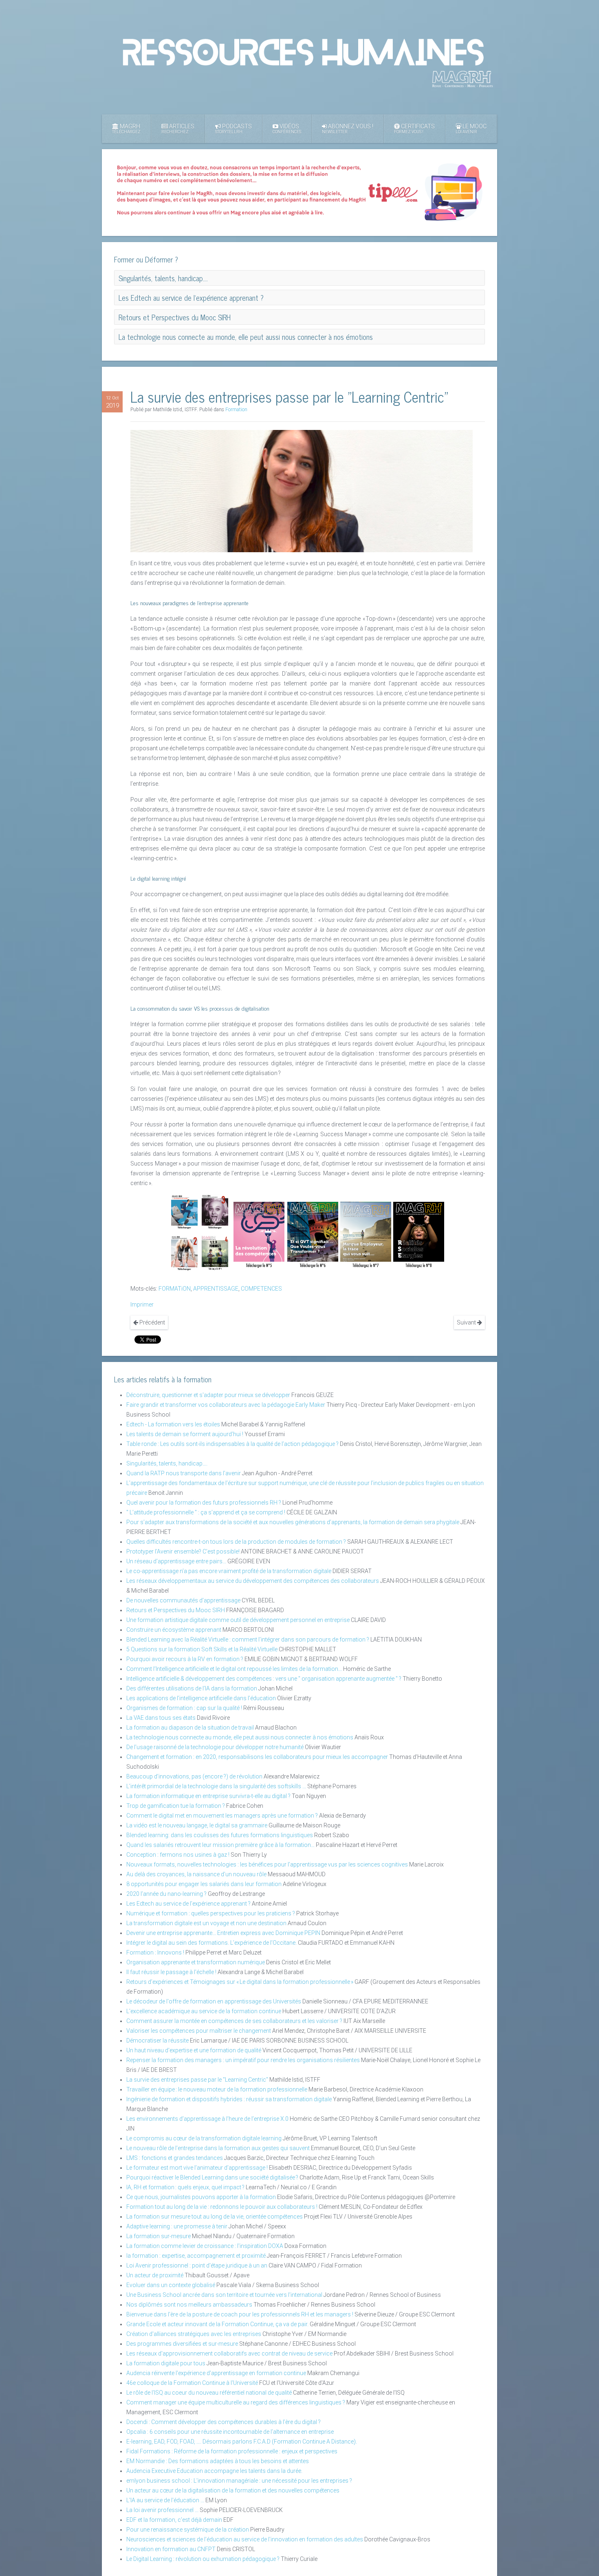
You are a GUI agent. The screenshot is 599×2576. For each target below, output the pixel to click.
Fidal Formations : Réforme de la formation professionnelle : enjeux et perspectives (232, 2451)
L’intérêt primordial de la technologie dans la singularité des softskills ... (216, 1786)
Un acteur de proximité (155, 2275)
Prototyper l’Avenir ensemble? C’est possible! (183, 1551)
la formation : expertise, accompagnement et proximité (196, 2256)
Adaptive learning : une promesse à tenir (177, 2226)
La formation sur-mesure (159, 2236)
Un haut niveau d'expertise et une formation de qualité (194, 2050)
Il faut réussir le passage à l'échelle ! (171, 1972)
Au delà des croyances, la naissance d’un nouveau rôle (196, 1874)
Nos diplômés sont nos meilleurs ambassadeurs (189, 2305)
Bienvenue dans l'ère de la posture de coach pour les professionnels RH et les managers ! (240, 2314)
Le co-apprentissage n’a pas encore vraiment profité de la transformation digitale (229, 1571)
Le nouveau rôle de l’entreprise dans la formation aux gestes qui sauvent (218, 2148)
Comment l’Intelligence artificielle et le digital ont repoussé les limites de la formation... (234, 1669)
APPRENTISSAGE (216, 1289)
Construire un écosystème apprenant (174, 1630)
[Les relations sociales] (184, 1253)
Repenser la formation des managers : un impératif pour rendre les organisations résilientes (243, 2060)
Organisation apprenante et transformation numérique (196, 1962)
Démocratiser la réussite (157, 2041)
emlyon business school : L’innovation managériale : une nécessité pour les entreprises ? (239, 2481)
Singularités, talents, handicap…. (167, 1463)
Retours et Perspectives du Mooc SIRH (176, 1610)
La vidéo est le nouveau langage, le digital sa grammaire (197, 1825)
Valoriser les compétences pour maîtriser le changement (199, 2031)
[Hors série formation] (419, 1235)
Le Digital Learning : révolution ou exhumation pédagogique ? (203, 2559)
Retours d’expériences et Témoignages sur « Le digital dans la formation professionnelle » (240, 1982)
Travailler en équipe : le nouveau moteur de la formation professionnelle (217, 2089)
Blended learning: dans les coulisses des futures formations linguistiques (220, 1835)
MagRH (126, 129)
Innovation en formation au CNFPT (172, 2549)
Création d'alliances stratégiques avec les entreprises (194, 2334)
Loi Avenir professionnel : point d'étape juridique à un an (197, 2265)
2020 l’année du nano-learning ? (166, 1894)
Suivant (467, 1322)
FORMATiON (175, 1289)
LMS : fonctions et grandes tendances (175, 2158)
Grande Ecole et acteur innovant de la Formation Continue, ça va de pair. (217, 2324)
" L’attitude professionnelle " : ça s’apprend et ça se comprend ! (206, 1512)
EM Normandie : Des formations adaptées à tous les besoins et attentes (218, 2461)
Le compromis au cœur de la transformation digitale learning (204, 2138)
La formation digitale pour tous (166, 2363)
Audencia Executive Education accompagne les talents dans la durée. (214, 2471)
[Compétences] (259, 1235)
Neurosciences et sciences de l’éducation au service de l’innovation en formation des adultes (245, 2539)
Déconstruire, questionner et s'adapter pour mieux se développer (208, 1395)
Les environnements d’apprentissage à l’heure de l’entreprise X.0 (207, 2119)
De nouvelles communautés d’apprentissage (183, 1600)
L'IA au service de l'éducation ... (166, 2500)
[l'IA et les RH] (184, 1212)
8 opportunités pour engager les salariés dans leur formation (204, 1884)
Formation (236, 410)
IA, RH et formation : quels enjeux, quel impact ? (185, 2187)
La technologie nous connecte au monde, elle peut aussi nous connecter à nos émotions (240, 1737)
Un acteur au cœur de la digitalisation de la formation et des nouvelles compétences (233, 2490)
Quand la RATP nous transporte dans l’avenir (184, 1473)
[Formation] (215, 1253)
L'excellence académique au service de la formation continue (204, 2011)
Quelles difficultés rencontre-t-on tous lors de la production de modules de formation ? (236, 1542)
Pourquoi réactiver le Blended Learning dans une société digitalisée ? (212, 2177)
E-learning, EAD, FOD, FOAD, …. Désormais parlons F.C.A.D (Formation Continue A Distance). (242, 2442)
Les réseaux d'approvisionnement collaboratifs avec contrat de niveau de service (229, 2353)
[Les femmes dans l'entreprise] (215, 1212)
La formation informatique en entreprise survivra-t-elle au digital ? (209, 1796)
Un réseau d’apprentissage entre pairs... (176, 1561)
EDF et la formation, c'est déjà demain (174, 2520)
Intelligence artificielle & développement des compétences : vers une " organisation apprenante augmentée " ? (264, 1679)
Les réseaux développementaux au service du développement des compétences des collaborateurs (253, 1581)
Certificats (414, 129)
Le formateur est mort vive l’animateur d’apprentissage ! (197, 2168)
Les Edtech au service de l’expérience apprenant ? (188, 1904)
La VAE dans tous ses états (161, 1718)
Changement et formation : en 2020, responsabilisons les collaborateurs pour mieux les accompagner (257, 1757)
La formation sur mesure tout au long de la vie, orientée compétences (215, 2217)
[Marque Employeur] (366, 1235)
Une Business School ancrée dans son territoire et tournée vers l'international (224, 2295)
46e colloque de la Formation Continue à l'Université (192, 2383)
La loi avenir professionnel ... (162, 2510)
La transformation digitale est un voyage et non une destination (207, 1923)
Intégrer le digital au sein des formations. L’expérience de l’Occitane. (211, 1943)
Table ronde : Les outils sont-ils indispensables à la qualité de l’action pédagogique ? (232, 1444)
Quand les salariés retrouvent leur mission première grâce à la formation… (220, 1845)
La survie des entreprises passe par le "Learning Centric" (197, 2080)
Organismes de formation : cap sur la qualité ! (184, 1708)
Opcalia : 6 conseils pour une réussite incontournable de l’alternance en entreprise (230, 2432)
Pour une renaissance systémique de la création (188, 2530)
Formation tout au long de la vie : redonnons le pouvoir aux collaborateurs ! (222, 2207)
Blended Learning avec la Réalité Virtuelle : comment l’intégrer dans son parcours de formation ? (248, 1639)
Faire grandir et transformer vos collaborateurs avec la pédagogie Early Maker (226, 1405)
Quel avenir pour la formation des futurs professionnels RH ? (204, 1503)
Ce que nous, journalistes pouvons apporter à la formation (201, 2197)
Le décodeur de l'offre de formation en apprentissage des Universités (214, 2001)
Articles (178, 129)
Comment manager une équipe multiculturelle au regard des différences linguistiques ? (236, 2402)
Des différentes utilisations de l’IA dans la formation (192, 1688)
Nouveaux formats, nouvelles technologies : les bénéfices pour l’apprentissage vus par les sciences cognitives (267, 1864)
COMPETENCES (261, 1289)
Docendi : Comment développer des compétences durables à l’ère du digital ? (224, 2422)
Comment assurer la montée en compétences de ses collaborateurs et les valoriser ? (234, 2021)
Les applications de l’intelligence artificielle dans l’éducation (201, 1698)
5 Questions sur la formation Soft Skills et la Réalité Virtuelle (202, 1649)
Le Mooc (471, 129)
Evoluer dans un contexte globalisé (171, 2285)
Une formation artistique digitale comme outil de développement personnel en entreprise (238, 1620)
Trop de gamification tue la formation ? (176, 1806)
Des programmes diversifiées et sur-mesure (182, 2344)
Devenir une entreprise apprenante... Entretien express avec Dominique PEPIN (223, 1933)
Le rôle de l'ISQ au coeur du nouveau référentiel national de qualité (209, 2393)
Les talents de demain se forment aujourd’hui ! (185, 1434)
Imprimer (142, 1305)
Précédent (152, 1322)
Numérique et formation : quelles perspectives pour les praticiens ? (211, 1913)
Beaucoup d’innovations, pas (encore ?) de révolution (194, 1776)
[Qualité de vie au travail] (313, 1235)
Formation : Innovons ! (155, 1952)
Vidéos (287, 129)
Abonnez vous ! (348, 129)
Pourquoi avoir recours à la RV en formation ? (185, 1659)
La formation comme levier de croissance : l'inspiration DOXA (205, 2246)
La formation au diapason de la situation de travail (190, 1728)
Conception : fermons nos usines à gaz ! (178, 1855)
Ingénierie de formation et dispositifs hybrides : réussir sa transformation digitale (229, 2099)
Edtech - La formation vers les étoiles (173, 1424)
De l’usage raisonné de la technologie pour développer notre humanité (215, 1747)
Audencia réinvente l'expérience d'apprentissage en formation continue (216, 2373)
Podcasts (233, 129)
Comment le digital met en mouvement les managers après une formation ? (222, 1816)
